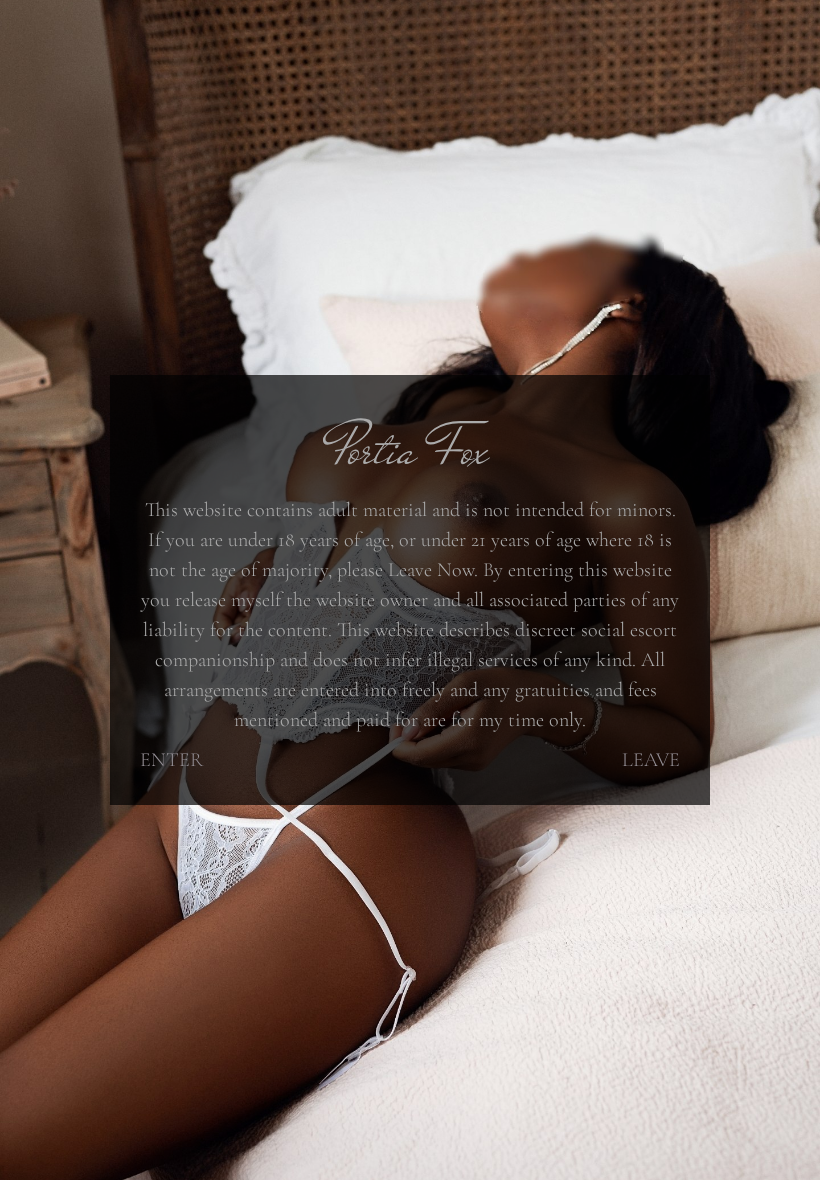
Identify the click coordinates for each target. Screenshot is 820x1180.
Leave (651, 760)
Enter (171, 760)
